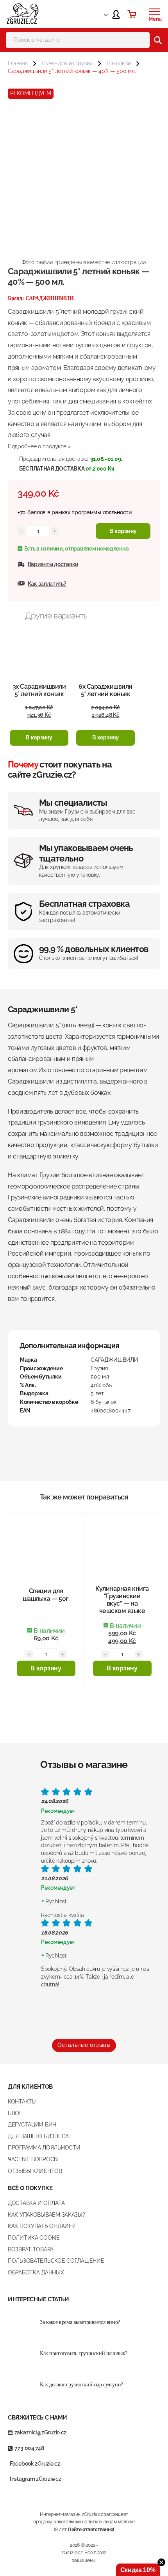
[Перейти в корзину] (132, 14)
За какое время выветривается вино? (80, 2322)
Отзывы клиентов (35, 2171)
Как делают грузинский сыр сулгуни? (81, 2385)
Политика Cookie (34, 2238)
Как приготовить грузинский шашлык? (84, 2353)
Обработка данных (36, 2272)
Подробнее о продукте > (39, 446)
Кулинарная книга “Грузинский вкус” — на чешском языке (122, 1600)
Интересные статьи (38, 2299)
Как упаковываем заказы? (46, 2215)
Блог (15, 2113)
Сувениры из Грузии (67, 63)
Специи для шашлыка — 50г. (46, 1595)
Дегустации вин (32, 2125)
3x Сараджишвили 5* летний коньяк (39, 690)
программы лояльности (101, 512)
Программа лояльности (44, 2148)
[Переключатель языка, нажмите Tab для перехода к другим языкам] (99, 14)
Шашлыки (119, 63)
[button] (39, 738)
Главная (18, 63)
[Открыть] (154, 12)
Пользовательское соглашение (56, 2261)
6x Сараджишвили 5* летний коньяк (105, 690)
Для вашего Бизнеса (38, 2136)
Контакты (22, 2102)
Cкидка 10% (138, 2570)
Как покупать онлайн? (41, 2226)
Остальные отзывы (84, 2045)
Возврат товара (31, 2249)
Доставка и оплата (36, 2203)
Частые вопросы (33, 2159)
